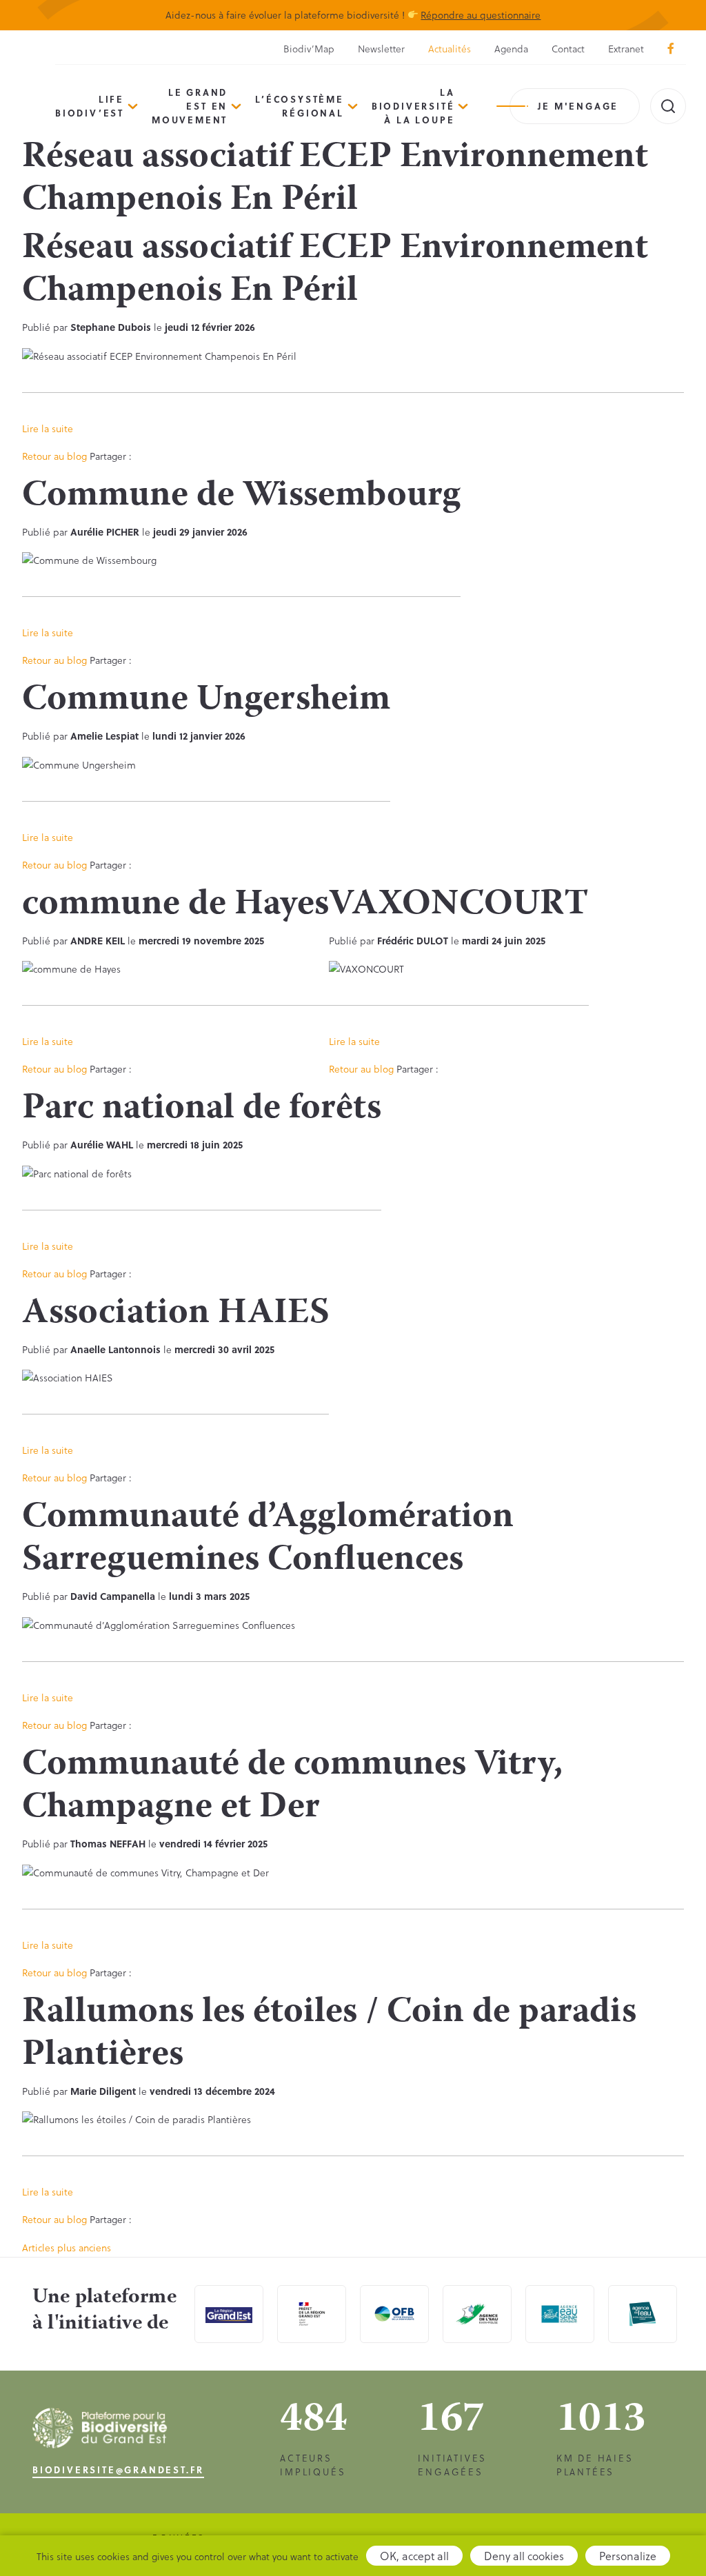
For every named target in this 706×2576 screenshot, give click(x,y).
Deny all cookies (524, 2556)
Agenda (511, 49)
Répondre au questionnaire (481, 15)
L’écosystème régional (300, 106)
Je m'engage (578, 106)
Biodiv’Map (309, 49)
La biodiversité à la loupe (413, 106)
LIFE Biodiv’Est (90, 106)
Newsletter (381, 49)
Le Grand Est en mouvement (190, 106)
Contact (568, 49)
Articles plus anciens (67, 2248)
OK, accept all (414, 2556)
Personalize (628, 2556)
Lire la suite (48, 428)
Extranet (626, 49)
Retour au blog (54, 456)
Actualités (450, 49)
